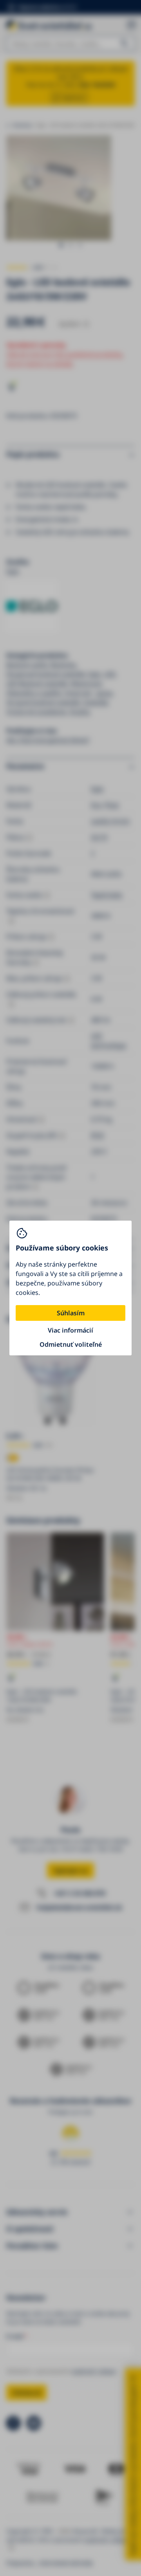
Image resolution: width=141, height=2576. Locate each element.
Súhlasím (71, 1313)
